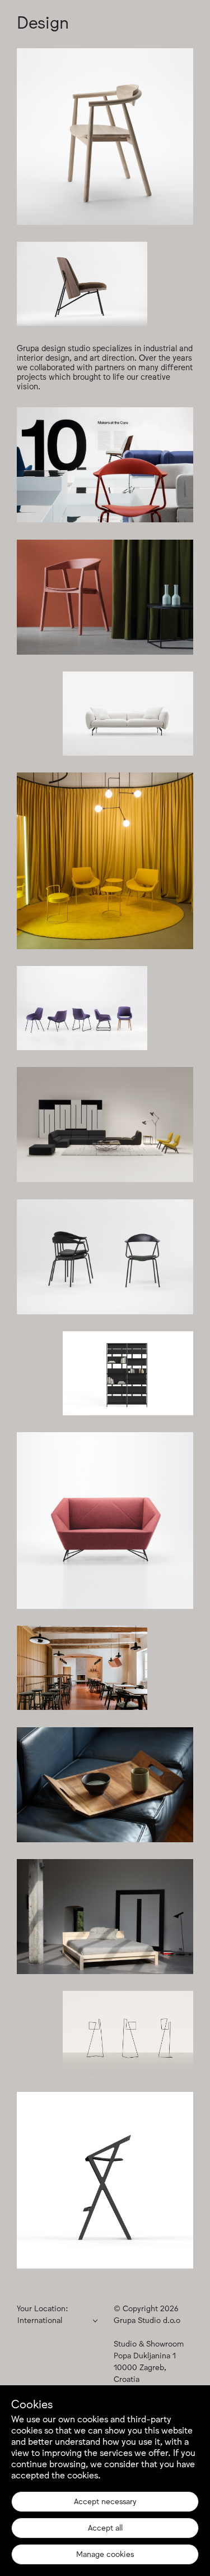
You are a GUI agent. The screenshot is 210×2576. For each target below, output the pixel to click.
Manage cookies (105, 2554)
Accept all (105, 2527)
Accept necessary (105, 2501)
